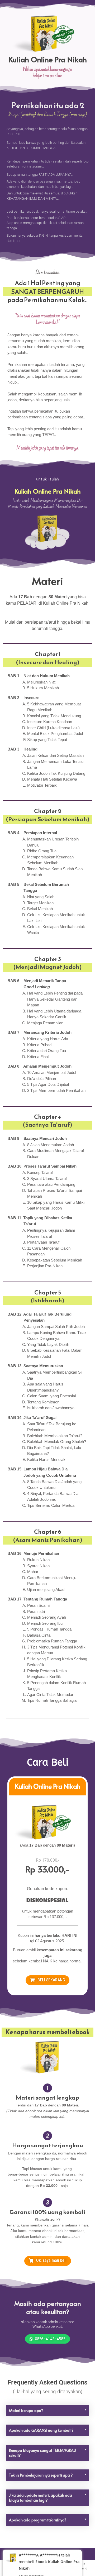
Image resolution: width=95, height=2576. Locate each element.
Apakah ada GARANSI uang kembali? (41, 2430)
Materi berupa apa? (26, 2410)
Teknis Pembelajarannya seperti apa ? (41, 2475)
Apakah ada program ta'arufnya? (38, 2520)
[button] (47, 2410)
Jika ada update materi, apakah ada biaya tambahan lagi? (41, 2498)
